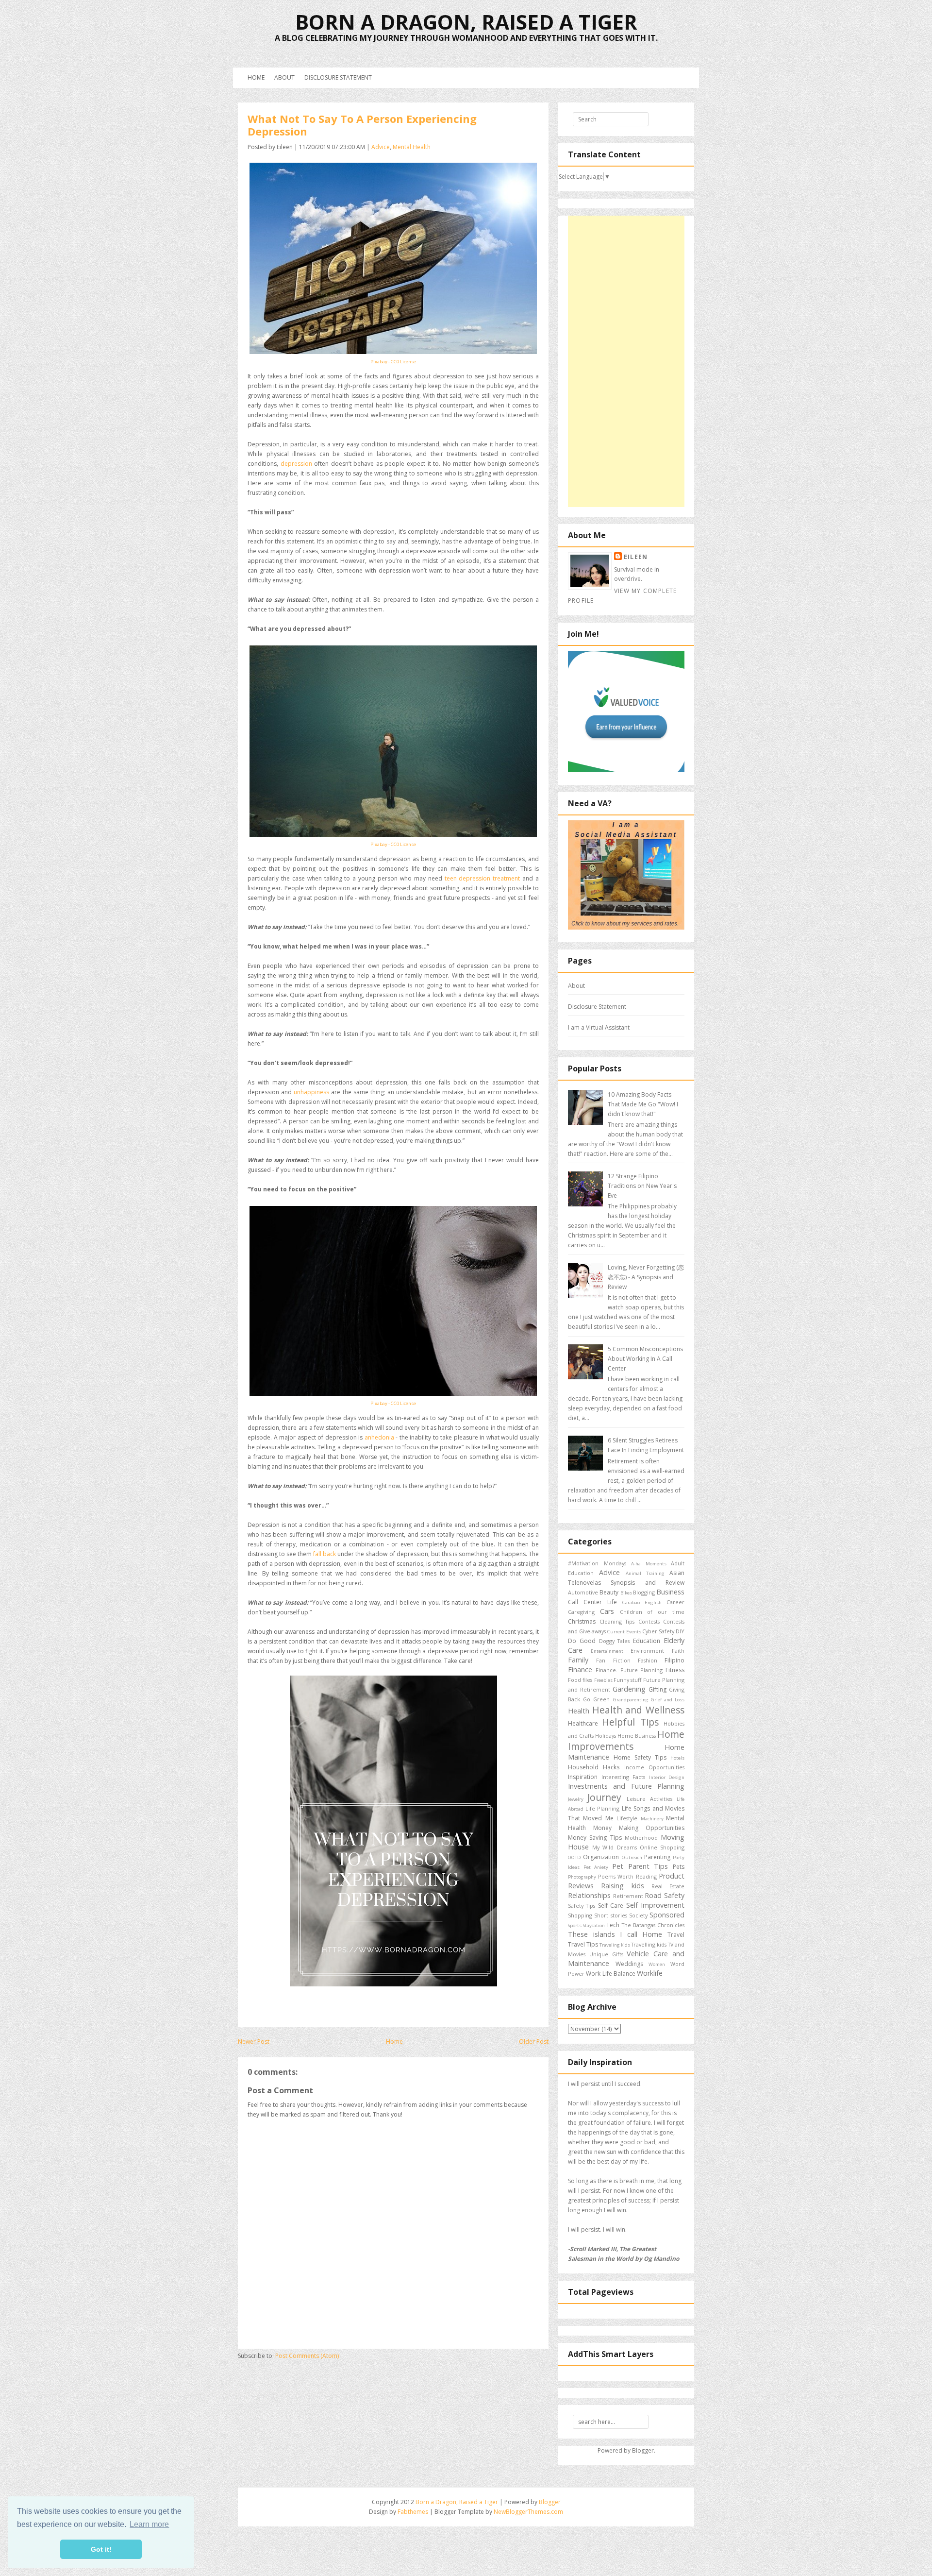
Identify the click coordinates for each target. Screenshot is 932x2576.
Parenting (657, 1857)
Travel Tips (583, 1944)
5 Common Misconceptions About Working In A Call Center (645, 1359)
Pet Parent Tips (640, 1866)
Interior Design (667, 1777)
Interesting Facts (624, 1777)
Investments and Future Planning (626, 1786)
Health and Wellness (638, 1710)
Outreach (632, 1857)
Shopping (580, 1915)
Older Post (534, 2042)
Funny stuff (627, 1680)
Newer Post (254, 2042)
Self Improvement (655, 1905)
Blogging (644, 1592)
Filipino (674, 1660)
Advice (381, 147)
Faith (678, 1651)
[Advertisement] (626, 361)
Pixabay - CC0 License (393, 362)
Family (578, 1660)
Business (670, 1592)
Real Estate (668, 1886)
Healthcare (583, 1723)
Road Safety (665, 1895)
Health (579, 1711)
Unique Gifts (606, 1954)
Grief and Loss (668, 1700)
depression (296, 464)
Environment (647, 1651)
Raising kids (622, 1886)
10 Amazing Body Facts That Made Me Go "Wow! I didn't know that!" (643, 1104)
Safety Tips (582, 1906)
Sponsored (667, 1915)
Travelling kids (649, 1944)
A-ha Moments (649, 1564)
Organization (601, 1857)
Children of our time (652, 1612)
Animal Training (645, 1573)
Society (638, 1915)
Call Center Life (592, 1602)
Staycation (594, 1925)
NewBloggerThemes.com (528, 2512)
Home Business (637, 1736)
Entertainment (607, 1651)
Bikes (626, 1593)
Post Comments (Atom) (307, 2356)
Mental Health (412, 147)
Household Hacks (594, 1767)
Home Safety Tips (640, 1757)
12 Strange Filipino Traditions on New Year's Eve (642, 1186)
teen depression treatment (483, 878)
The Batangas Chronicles (653, 1925)
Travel (676, 1935)
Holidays (606, 1736)
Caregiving (581, 1612)
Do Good (582, 1641)
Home (256, 77)
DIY (680, 1631)
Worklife (650, 1973)
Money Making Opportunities (639, 1828)
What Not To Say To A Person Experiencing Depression (362, 125)
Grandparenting (631, 1700)
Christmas (582, 1621)
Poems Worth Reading (627, 1876)
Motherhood (641, 1838)
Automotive (583, 1592)
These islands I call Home (615, 1934)
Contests (649, 1621)
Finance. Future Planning (629, 1670)
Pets (679, 1867)
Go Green (596, 1699)
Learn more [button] (149, 2524)
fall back (325, 1554)
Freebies (603, 1680)
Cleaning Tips (617, 1621)
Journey (604, 1797)
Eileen (636, 557)
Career (675, 1602)
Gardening (629, 1689)
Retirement (628, 1896)
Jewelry (576, 1799)
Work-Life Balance (611, 1974)
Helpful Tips (630, 1722)
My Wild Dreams (614, 1847)
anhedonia (379, 1437)
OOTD (574, 1857)
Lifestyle (627, 1818)
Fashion (648, 1660)
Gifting (657, 1689)
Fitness (675, 1670)
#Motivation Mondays (597, 1563)
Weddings (629, 1964)
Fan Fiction (613, 1660)
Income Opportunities (654, 1767)
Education (647, 1641)
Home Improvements (626, 1740)
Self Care (611, 1906)
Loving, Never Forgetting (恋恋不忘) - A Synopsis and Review (646, 1277)
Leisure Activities (649, 1799)
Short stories (610, 1915)
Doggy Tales (615, 1641)
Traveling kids (615, 1945)
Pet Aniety (596, 1867)
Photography (582, 1877)
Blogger (643, 2450)
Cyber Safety (658, 1631)
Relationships (589, 1895)
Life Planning (603, 1808)
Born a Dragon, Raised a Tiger (466, 22)
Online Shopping (662, 1847)
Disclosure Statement (338, 77)
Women (657, 1964)
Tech (613, 1925)
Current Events (624, 1632)
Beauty (609, 1592)
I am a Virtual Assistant (599, 1027)
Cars (607, 1611)
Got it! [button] (101, 2549)
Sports (575, 1925)
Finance (580, 1669)
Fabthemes (413, 2512)
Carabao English (642, 1602)
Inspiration (583, 1777)
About (284, 77)
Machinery (652, 1819)
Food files (580, 1680)
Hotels (677, 1758)
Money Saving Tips (595, 1838)
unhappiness (311, 1092)
